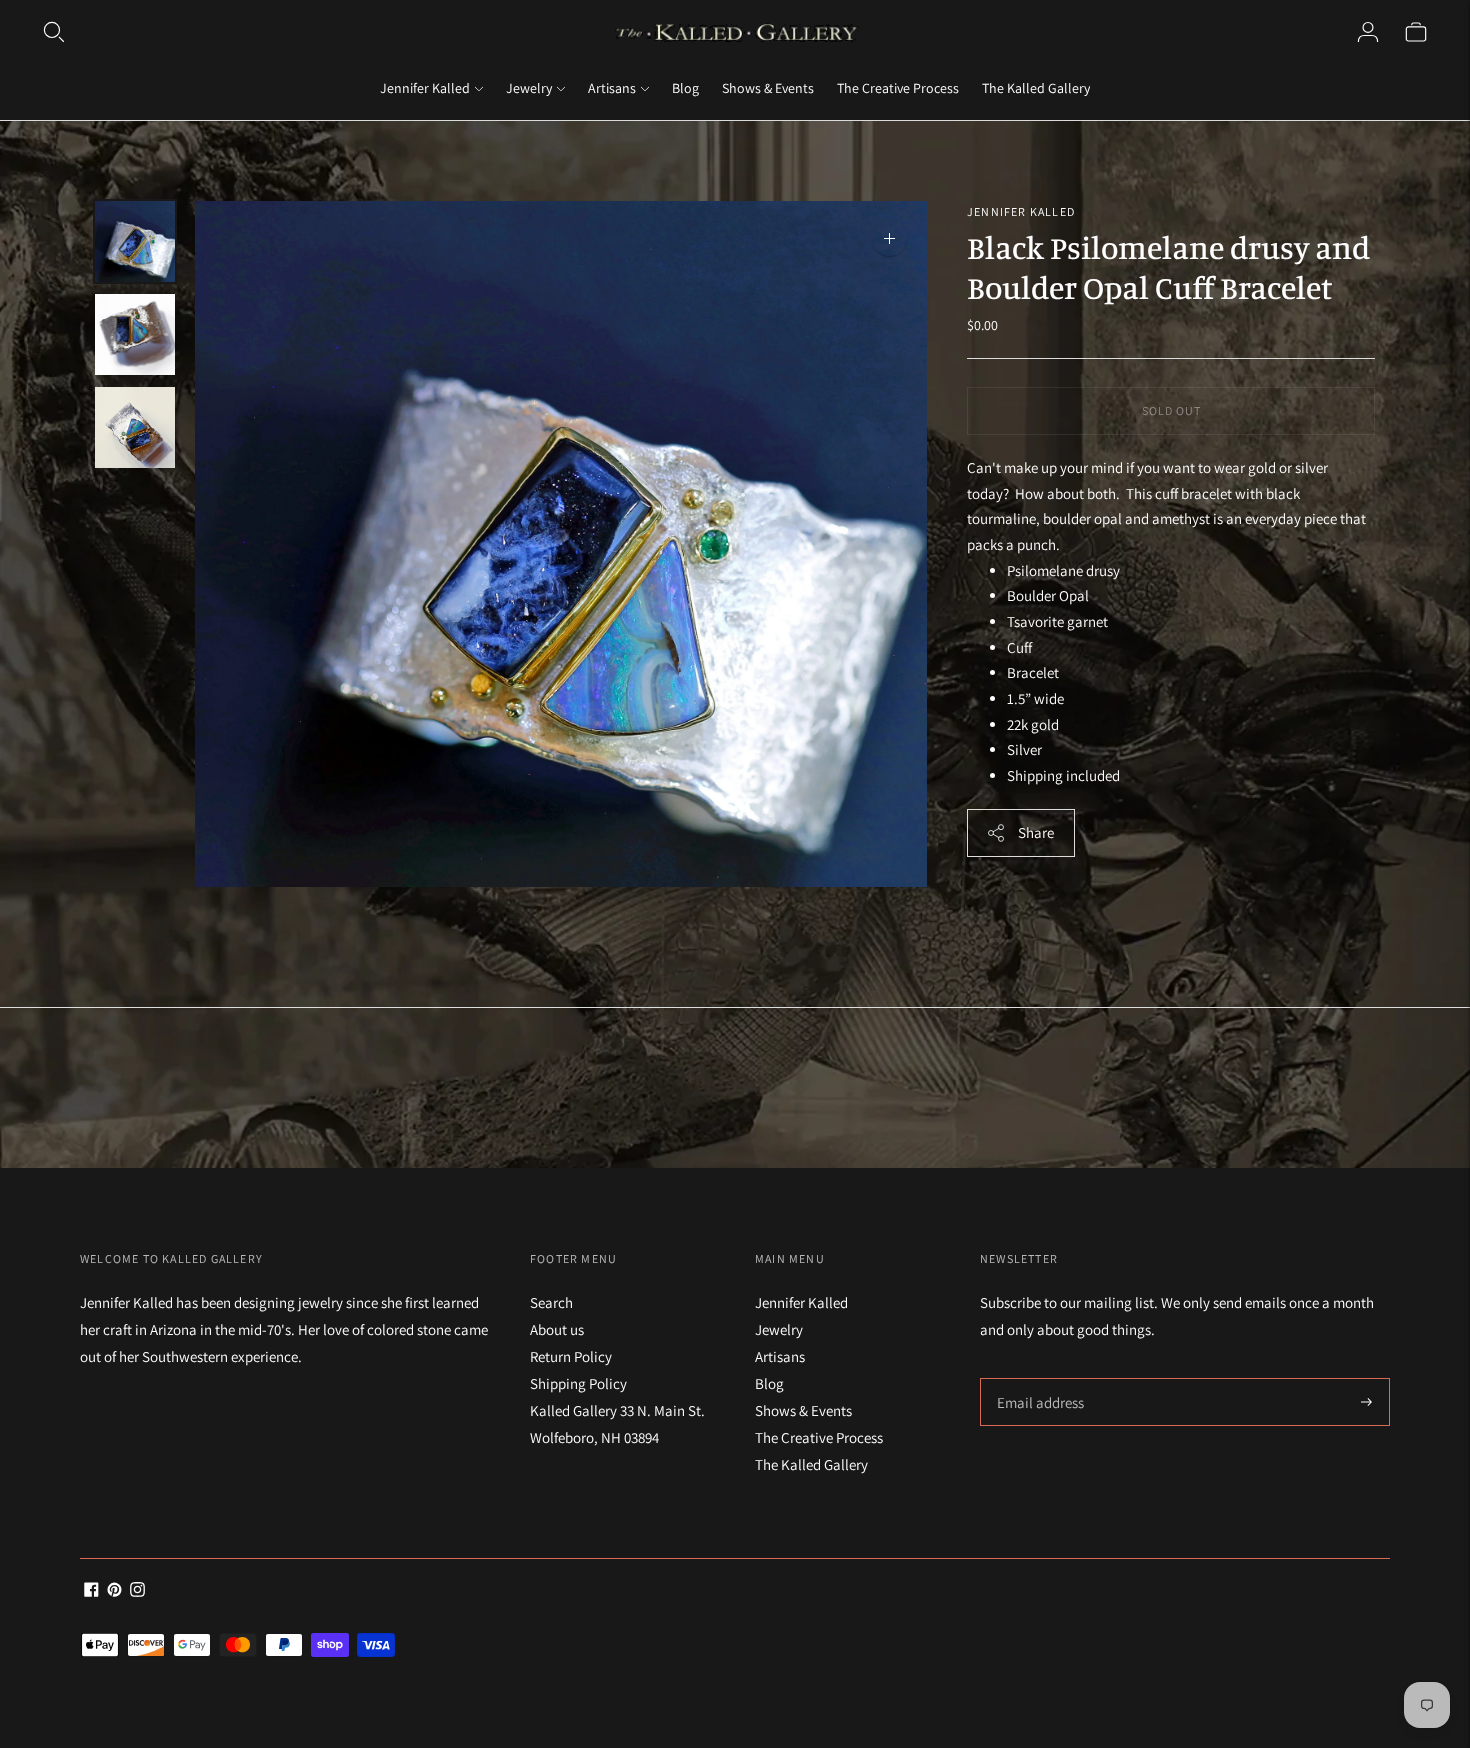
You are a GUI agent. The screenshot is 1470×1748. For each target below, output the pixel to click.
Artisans (612, 88)
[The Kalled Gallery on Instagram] (137, 1591)
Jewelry (529, 88)
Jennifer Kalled (425, 88)
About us (557, 1329)
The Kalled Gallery (1036, 88)
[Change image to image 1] (135, 241)
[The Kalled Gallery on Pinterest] (114, 1591)
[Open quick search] (54, 32)
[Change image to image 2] (135, 334)
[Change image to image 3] (135, 427)
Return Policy (571, 1356)
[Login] (1368, 32)
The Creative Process (898, 88)
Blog (685, 88)
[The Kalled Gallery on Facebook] (91, 1591)
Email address (1037, 1378)
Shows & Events (768, 88)
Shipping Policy (578, 1383)
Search (551, 1302)
